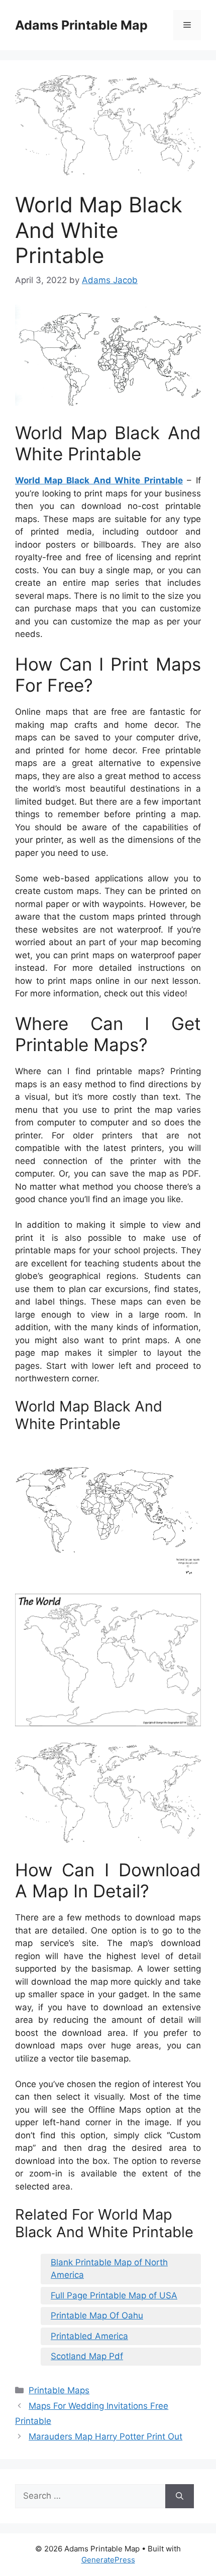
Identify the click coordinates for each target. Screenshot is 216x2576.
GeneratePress (108, 2560)
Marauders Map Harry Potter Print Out (105, 2436)
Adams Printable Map (81, 25)
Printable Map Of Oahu (97, 2315)
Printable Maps (59, 2390)
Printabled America (89, 2336)
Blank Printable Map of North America (109, 2269)
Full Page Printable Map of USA (114, 2295)
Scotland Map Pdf (87, 2356)
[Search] (180, 2496)
